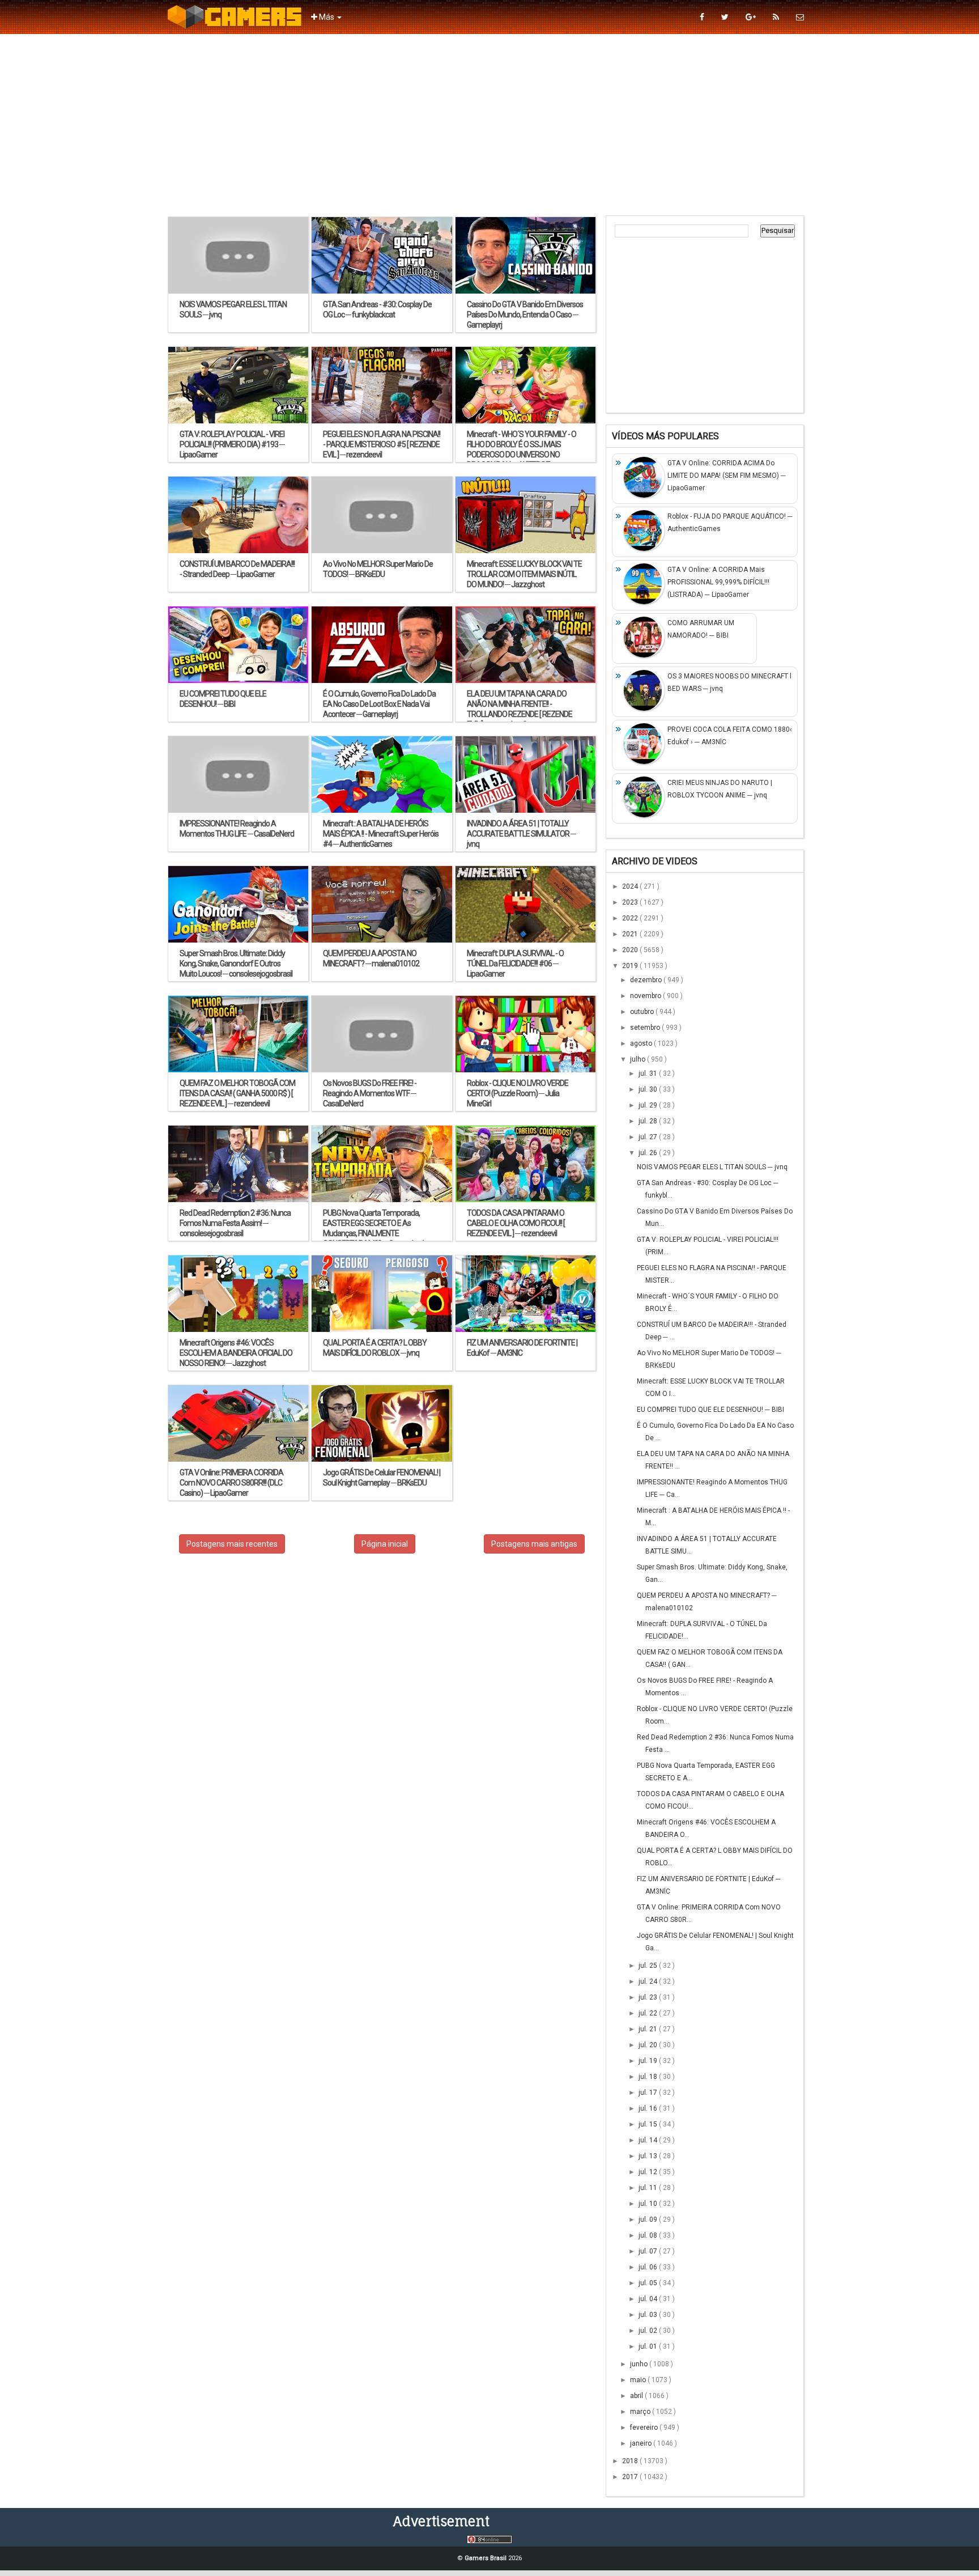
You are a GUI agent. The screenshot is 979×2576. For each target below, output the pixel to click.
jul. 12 (649, 2172)
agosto (642, 1043)
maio (639, 2380)
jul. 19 (649, 2061)
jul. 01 (649, 2346)
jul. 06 (649, 2267)
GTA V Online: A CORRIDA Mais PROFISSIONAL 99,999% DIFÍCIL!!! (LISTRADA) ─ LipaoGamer (718, 582)
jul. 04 (649, 2299)
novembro (646, 996)
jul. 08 (649, 2235)
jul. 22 (649, 2013)
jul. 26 (649, 1153)
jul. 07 (649, 2251)
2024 (631, 886)
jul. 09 (649, 2219)
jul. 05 (649, 2283)
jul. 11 (649, 2188)
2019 (631, 966)
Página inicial (385, 1544)
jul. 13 (649, 2156)
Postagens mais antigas (534, 1544)
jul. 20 (649, 2045)
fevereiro (645, 2428)
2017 (631, 2477)
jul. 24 (649, 1981)
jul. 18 (649, 2077)
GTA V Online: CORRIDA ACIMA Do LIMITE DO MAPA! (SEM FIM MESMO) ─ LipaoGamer (727, 476)
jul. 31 (649, 1073)
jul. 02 (649, 2331)
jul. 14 (649, 2140)
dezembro (647, 980)
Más (327, 17)
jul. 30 (649, 1089)
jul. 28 (649, 1121)
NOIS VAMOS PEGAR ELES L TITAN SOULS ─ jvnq (712, 1167)
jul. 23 (649, 1997)
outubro (643, 1012)
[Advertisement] (489, 125)
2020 (631, 950)
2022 (631, 918)
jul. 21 (649, 2029)
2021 (631, 934)
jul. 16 (649, 2108)
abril (637, 2396)
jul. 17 (649, 2093)
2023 (631, 902)
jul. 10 (649, 2204)
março (641, 2412)
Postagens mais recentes (232, 1544)
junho (640, 2364)
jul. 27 (649, 1137)
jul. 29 (649, 1105)
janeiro (642, 2443)
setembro (646, 1028)
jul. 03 (649, 2315)
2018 (631, 2461)
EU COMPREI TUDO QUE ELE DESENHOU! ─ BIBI (710, 1410)
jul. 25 (649, 1966)
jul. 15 (649, 2124)
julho (639, 1059)
